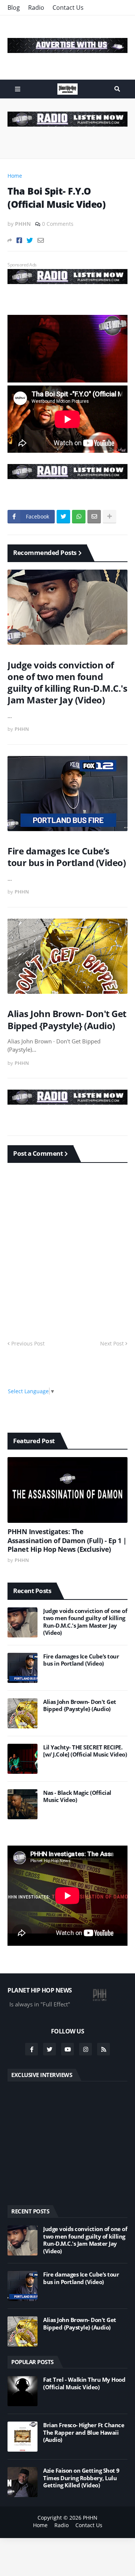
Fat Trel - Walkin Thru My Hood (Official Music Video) (84, 2383)
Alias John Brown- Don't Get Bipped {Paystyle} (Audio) (67, 1019)
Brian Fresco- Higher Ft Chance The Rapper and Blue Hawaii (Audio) (84, 2432)
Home (15, 176)
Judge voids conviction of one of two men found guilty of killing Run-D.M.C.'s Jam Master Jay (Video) (67, 683)
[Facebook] (19, 240)
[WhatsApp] (79, 517)
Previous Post (28, 1343)
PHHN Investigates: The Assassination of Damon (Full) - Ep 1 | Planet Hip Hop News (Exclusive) (67, 1540)
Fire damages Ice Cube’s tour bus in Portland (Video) (67, 857)
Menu (18, 89)
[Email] (41, 240)
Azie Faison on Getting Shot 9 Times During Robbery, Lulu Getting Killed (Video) (81, 2478)
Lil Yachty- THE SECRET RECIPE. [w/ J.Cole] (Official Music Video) (85, 1751)
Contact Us (68, 8)
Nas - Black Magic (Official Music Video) (77, 1797)
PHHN (90, 2518)
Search (117, 89)
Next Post (112, 1343)
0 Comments (58, 224)
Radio (36, 8)
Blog (14, 8)
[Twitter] (30, 240)
